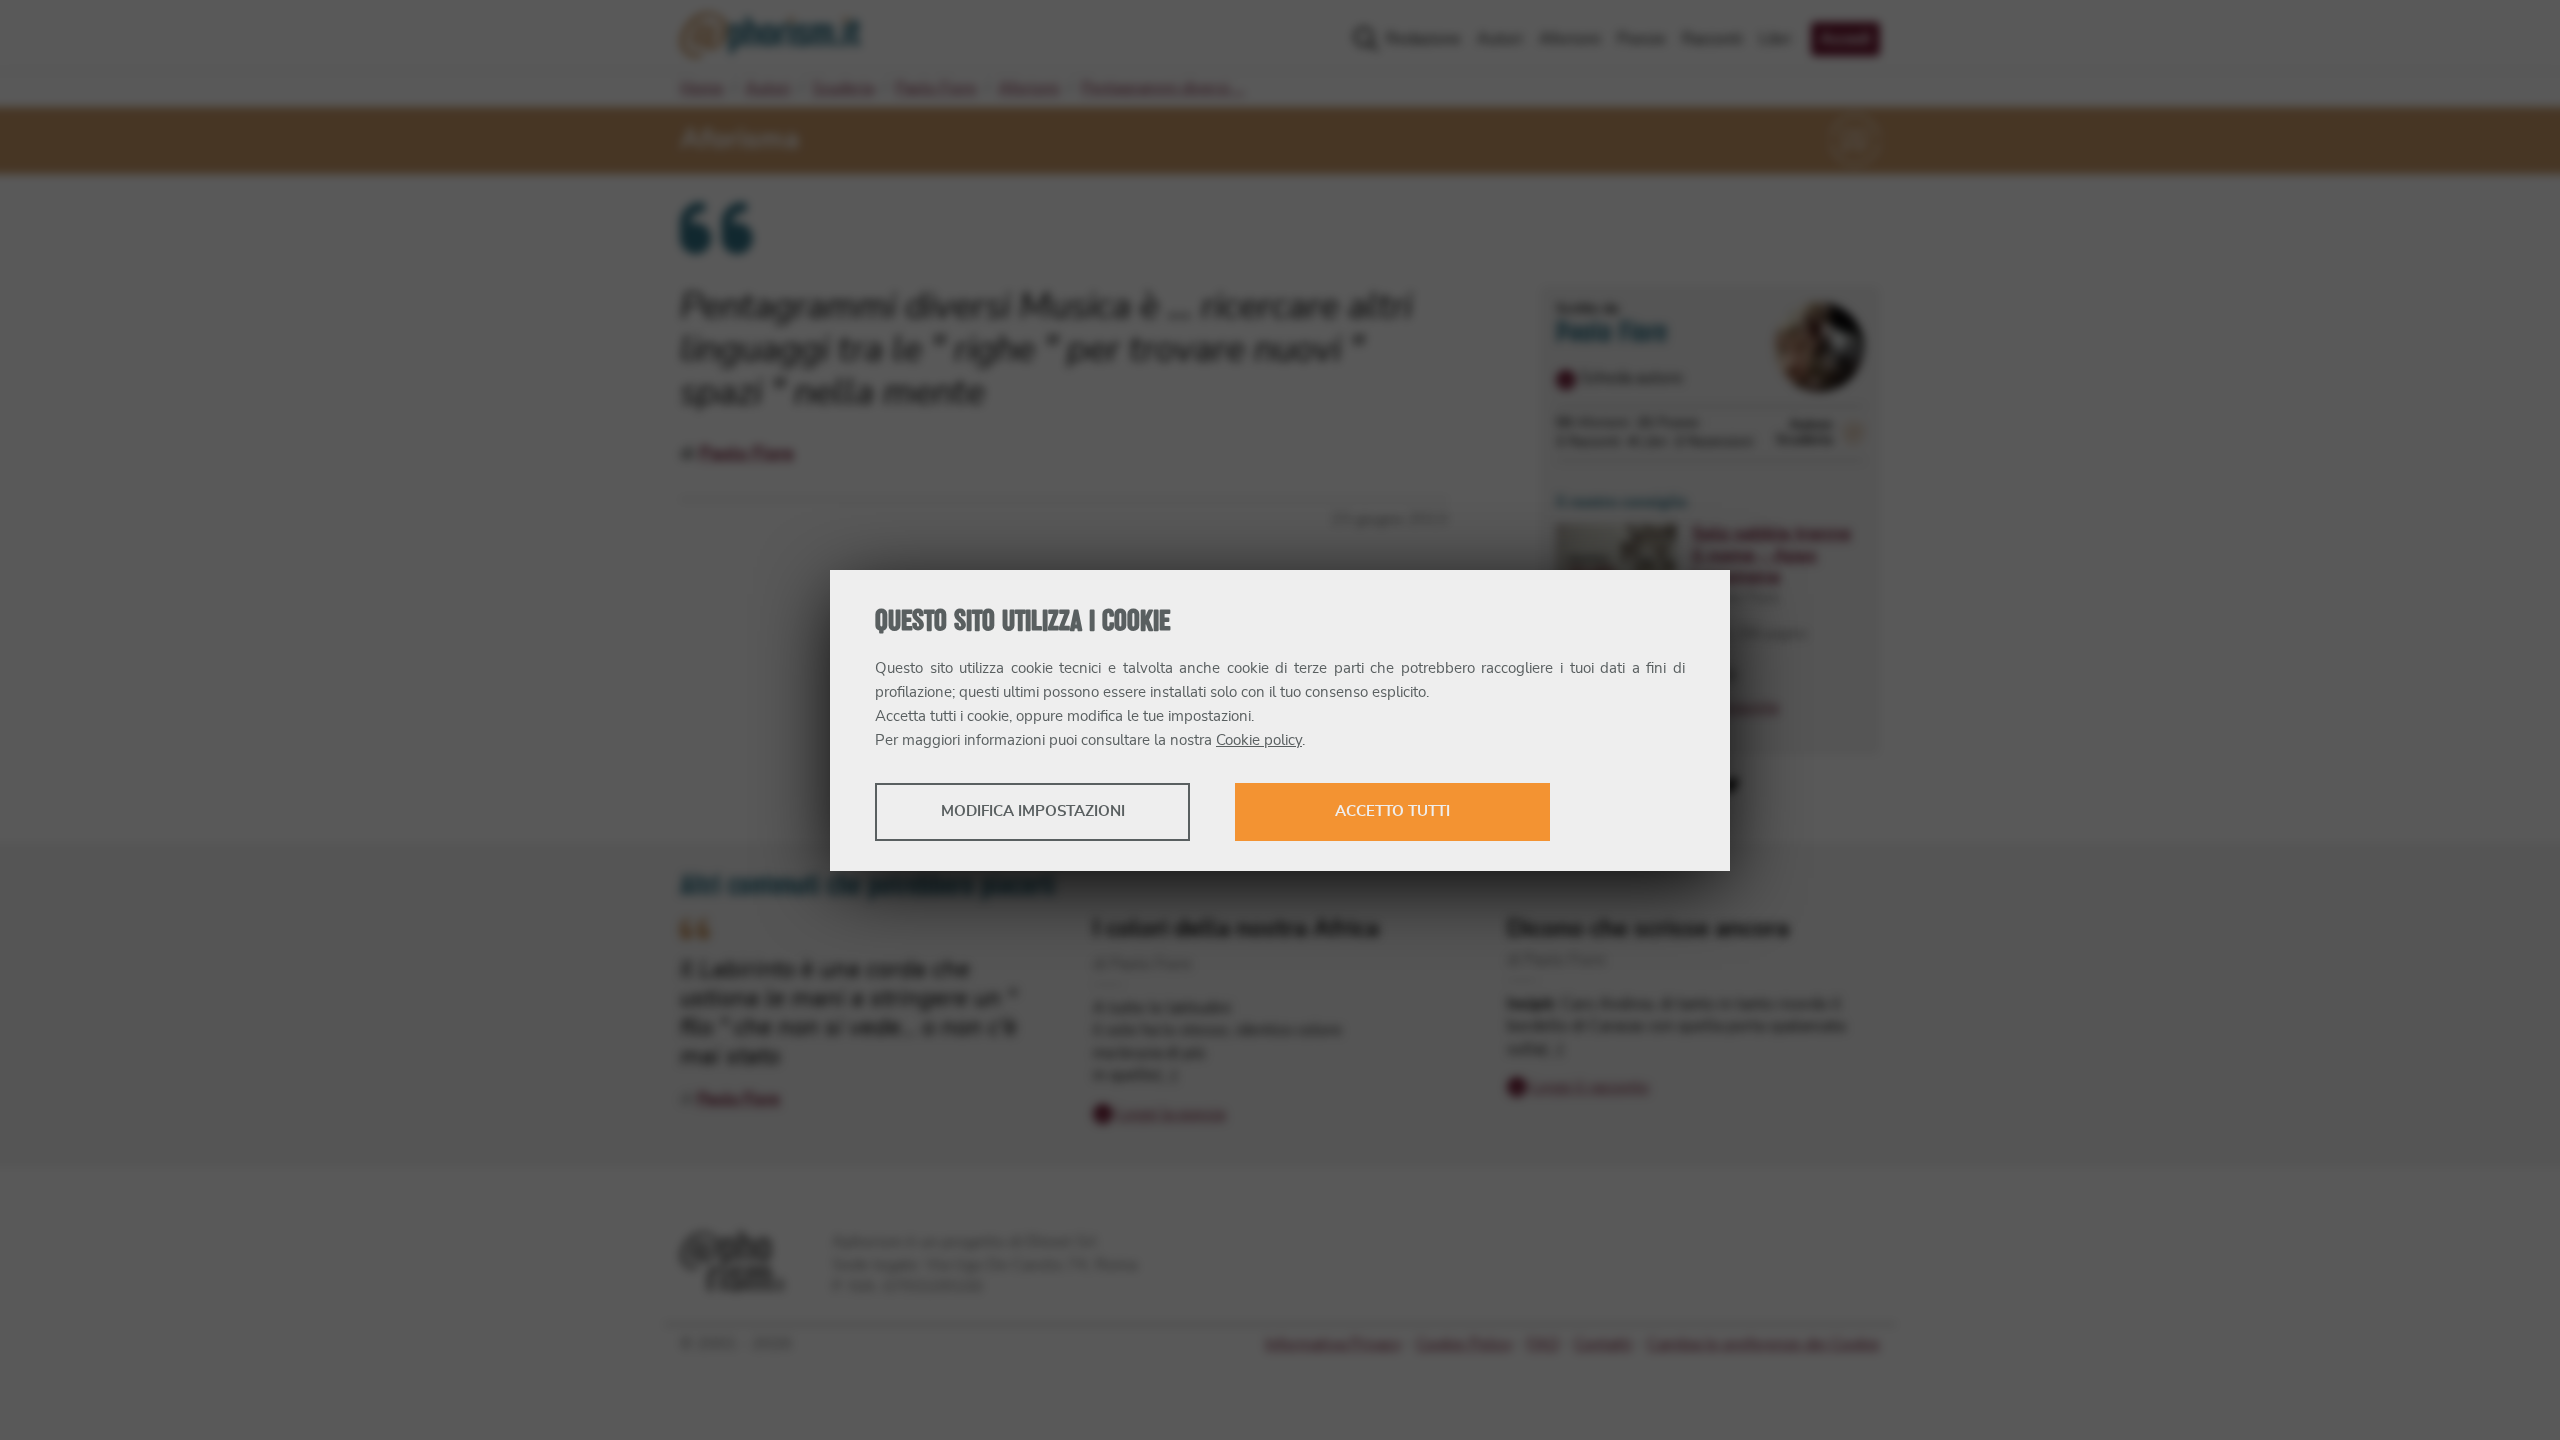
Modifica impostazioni (1033, 811)
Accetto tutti (1392, 811)
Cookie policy (1259, 740)
